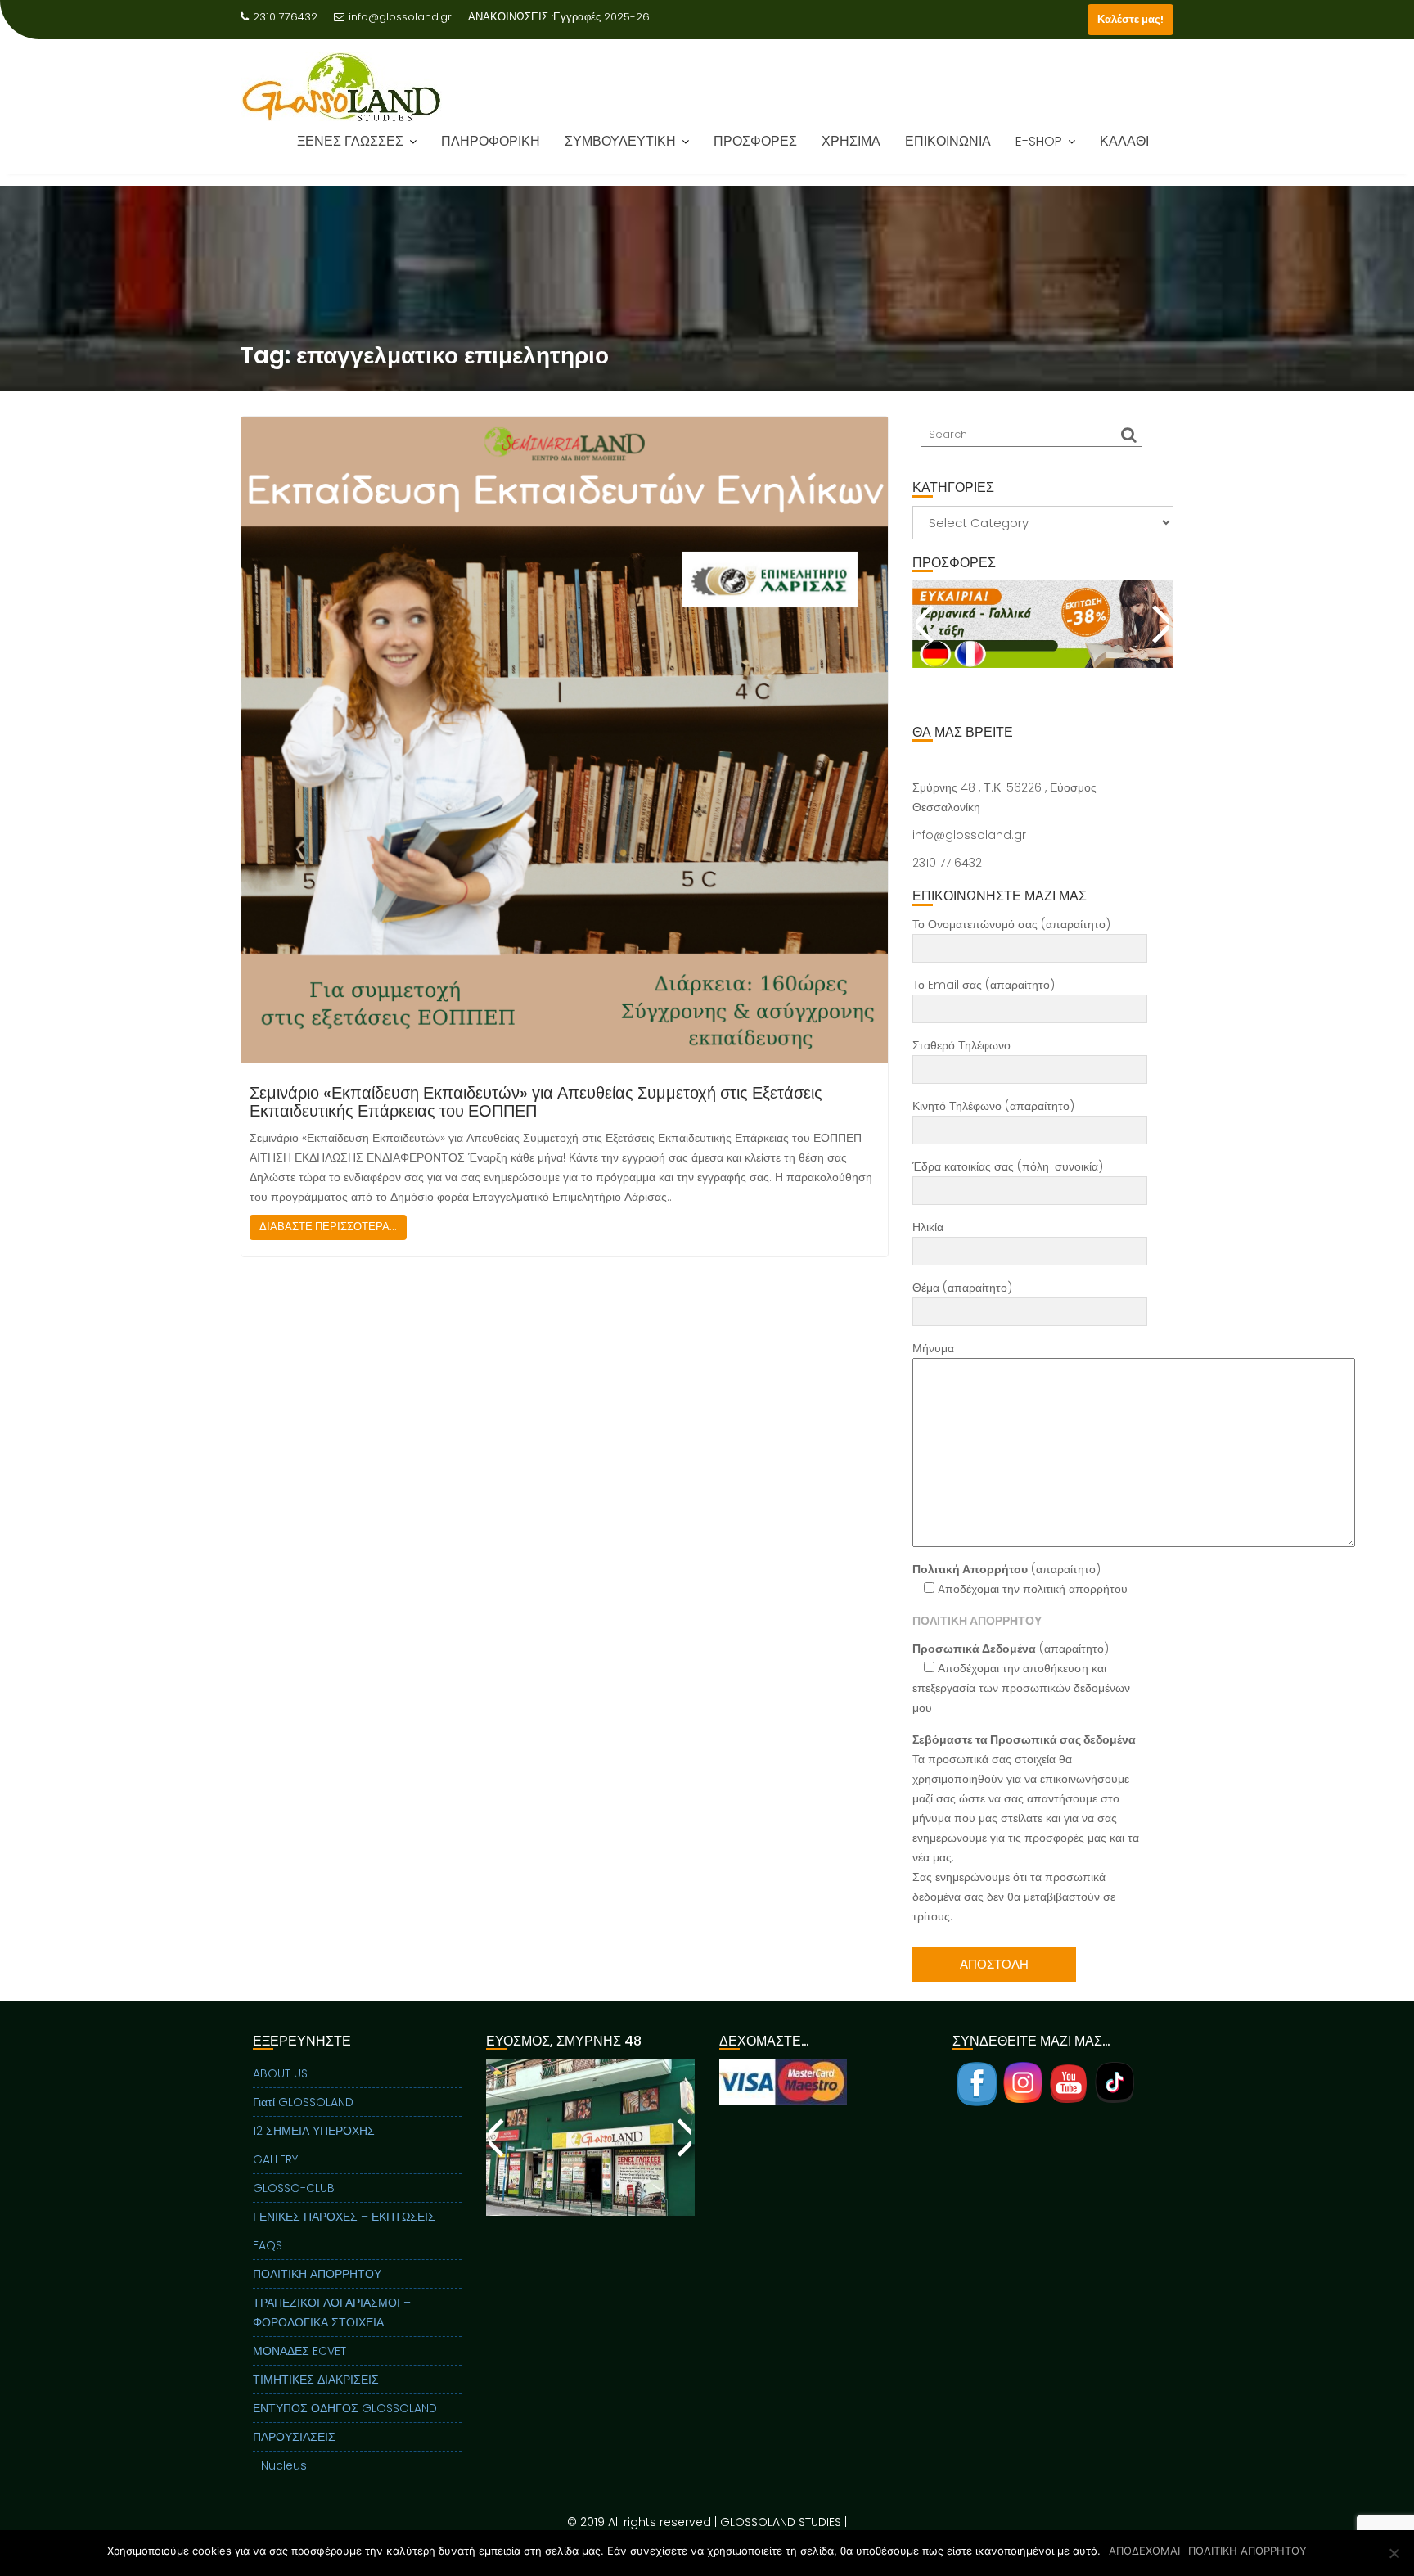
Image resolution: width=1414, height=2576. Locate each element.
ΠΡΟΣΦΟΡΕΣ (755, 153)
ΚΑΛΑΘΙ (1124, 153)
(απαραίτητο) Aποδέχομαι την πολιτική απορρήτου (1020, 1579)
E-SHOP (1039, 153)
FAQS (268, 2245)
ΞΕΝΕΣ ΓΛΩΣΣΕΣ (350, 153)
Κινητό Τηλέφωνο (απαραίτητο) (993, 1106)
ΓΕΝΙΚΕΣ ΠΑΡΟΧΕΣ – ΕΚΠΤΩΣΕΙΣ (344, 2217)
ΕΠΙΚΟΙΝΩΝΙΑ (948, 153)
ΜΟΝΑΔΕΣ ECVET (299, 2351)
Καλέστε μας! (1130, 19)
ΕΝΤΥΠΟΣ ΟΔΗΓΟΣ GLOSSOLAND (345, 2408)
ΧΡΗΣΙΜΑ (851, 153)
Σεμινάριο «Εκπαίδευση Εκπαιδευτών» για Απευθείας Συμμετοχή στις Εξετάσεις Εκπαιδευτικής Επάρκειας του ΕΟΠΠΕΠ (536, 1102)
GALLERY (275, 2159)
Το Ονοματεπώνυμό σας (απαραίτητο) (1011, 924)
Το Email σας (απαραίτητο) (984, 985)
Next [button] (1159, 624)
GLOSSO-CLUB (294, 2188)
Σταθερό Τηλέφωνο (961, 1045)
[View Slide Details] (1043, 624)
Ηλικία (928, 1227)
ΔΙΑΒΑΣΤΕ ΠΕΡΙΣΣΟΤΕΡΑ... (328, 1227)
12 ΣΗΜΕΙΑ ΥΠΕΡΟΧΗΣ (314, 2131)
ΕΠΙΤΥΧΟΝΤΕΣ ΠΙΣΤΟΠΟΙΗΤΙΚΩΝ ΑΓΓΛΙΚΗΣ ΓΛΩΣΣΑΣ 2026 (477, 36)
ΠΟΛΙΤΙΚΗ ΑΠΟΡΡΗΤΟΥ (317, 2274)
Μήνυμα (933, 1348)
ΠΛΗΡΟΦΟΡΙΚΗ (491, 153)
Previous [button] (927, 624)
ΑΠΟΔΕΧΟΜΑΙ (1144, 2551)
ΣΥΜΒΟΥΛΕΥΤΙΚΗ (620, 153)
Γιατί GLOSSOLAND (303, 2102)
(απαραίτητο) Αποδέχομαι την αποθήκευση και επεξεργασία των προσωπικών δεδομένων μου (1021, 1678)
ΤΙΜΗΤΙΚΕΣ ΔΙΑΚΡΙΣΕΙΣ (316, 2380)
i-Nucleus (280, 2465)
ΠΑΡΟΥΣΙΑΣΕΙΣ (294, 2437)
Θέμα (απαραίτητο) (962, 1288)
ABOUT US (280, 2073)
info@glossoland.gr (400, 17)
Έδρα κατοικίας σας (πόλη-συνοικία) (1008, 1166)
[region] (1043, 644)
